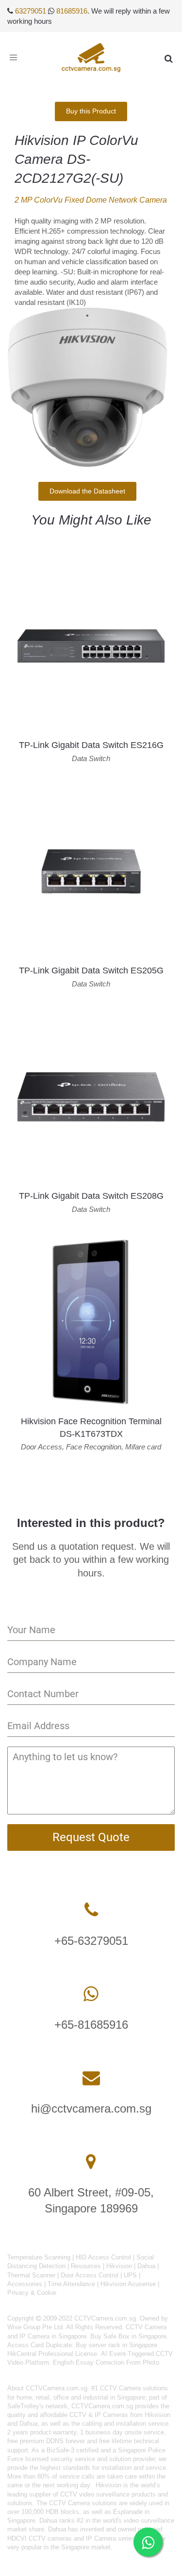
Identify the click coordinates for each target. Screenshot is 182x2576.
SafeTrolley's (25, 2406)
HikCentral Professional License (52, 2354)
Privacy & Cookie (32, 2293)
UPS (130, 2275)
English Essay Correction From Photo (106, 2362)
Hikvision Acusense (128, 2284)
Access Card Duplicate (40, 2345)
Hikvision (119, 2266)
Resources (86, 2266)
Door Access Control (90, 2275)
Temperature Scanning (39, 2257)
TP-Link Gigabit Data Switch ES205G (91, 970)
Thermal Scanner (31, 2275)
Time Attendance (71, 2284)
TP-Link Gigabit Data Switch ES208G (91, 1196)
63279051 (31, 11)
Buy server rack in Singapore (116, 2345)
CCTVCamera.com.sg (57, 2388)
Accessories (25, 2284)
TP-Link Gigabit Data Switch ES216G (91, 745)
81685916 (72, 11)
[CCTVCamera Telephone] (91, 1910)
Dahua (146, 2266)
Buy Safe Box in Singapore (128, 2336)
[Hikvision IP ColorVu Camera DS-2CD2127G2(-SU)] (87, 387)
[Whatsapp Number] (91, 1994)
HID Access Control (103, 2257)
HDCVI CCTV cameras (40, 2538)
